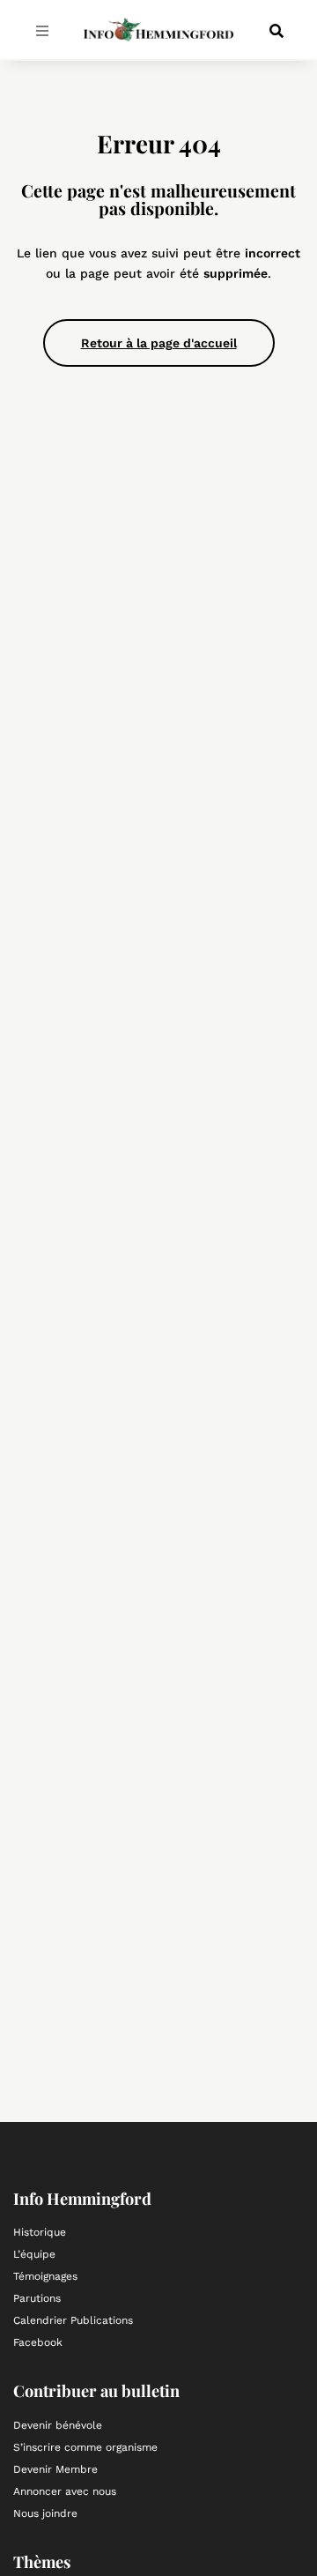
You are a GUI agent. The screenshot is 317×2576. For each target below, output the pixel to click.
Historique (40, 2232)
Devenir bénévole (58, 2425)
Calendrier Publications (73, 2320)
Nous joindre (45, 2513)
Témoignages (45, 2276)
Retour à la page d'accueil (159, 343)
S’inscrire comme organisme (85, 2447)
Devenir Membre (55, 2469)
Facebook (38, 2342)
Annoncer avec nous (65, 2491)
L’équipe (34, 2254)
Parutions (37, 2298)
